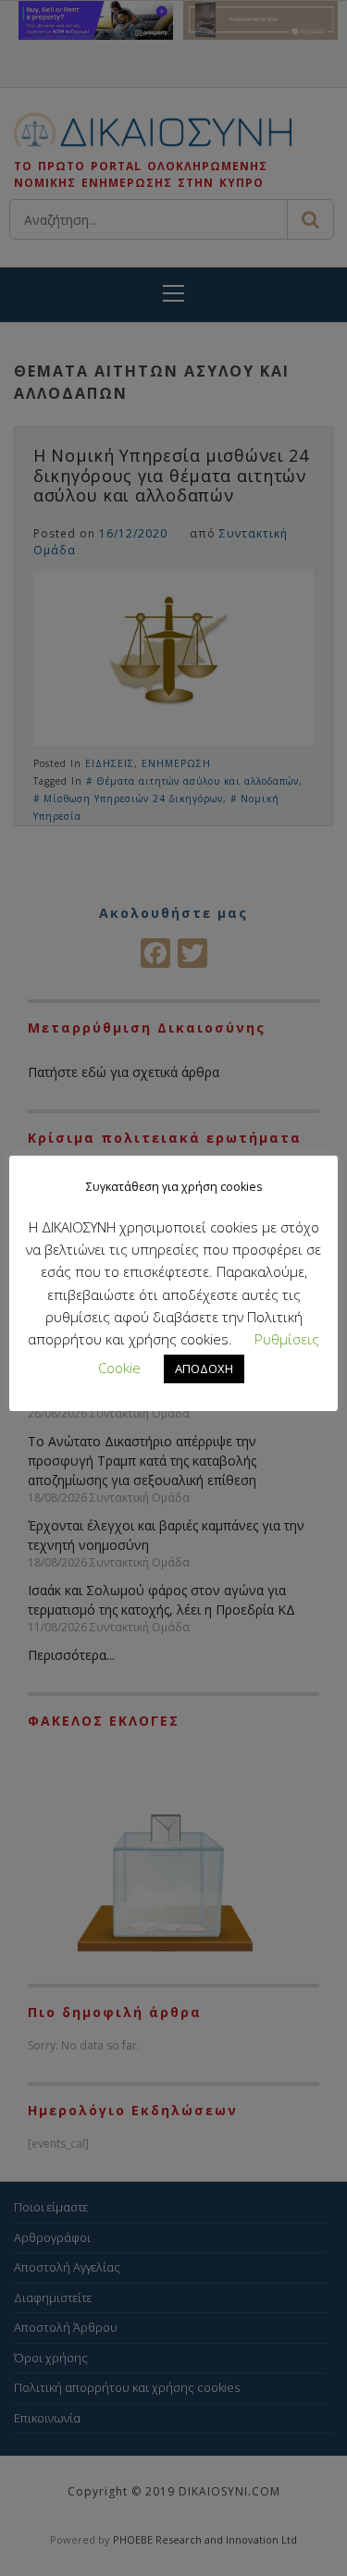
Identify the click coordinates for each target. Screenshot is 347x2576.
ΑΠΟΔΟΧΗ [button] (204, 1368)
